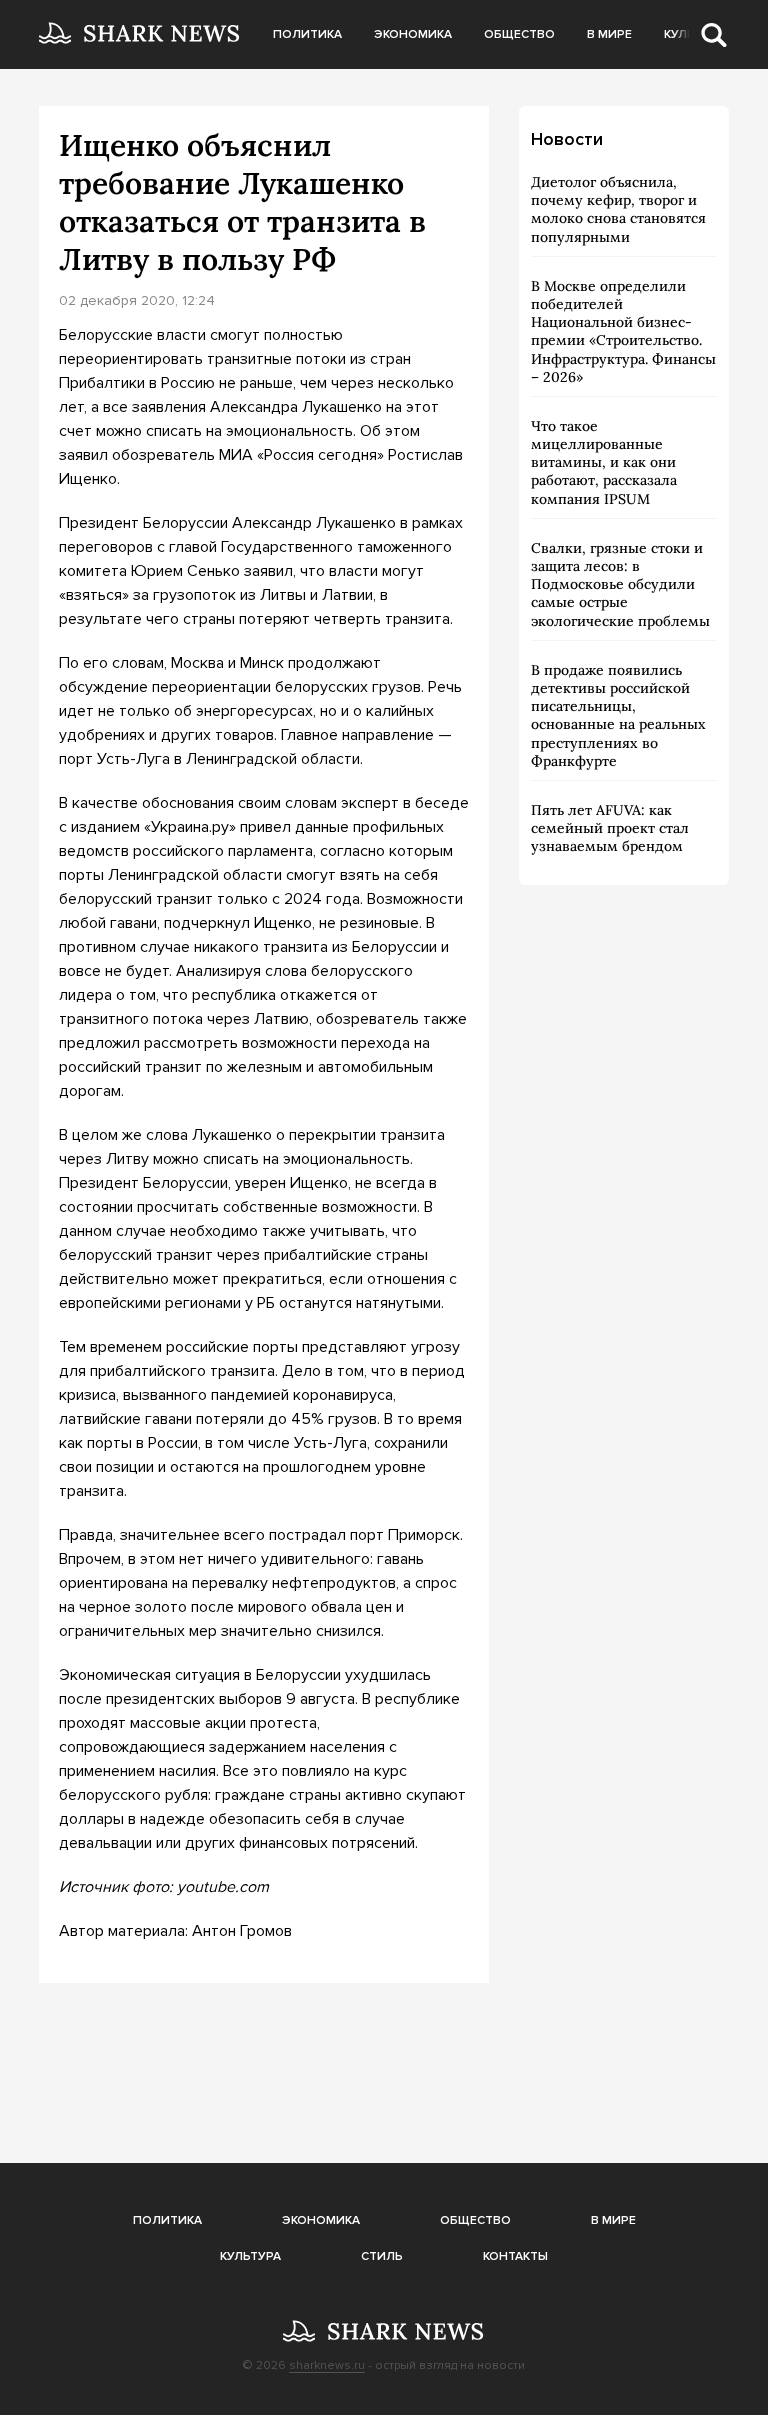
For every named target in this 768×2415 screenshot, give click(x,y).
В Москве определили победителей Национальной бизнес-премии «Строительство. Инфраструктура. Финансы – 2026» (623, 331)
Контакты (515, 2256)
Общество (519, 34)
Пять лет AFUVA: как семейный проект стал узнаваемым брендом (610, 828)
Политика (307, 34)
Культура (250, 2256)
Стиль (382, 2256)
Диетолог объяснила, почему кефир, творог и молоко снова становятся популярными (618, 209)
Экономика (413, 34)
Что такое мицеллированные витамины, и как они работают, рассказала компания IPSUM (604, 462)
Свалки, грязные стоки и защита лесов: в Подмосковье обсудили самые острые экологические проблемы (620, 584)
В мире (609, 34)
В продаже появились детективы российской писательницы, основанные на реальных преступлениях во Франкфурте (618, 715)
